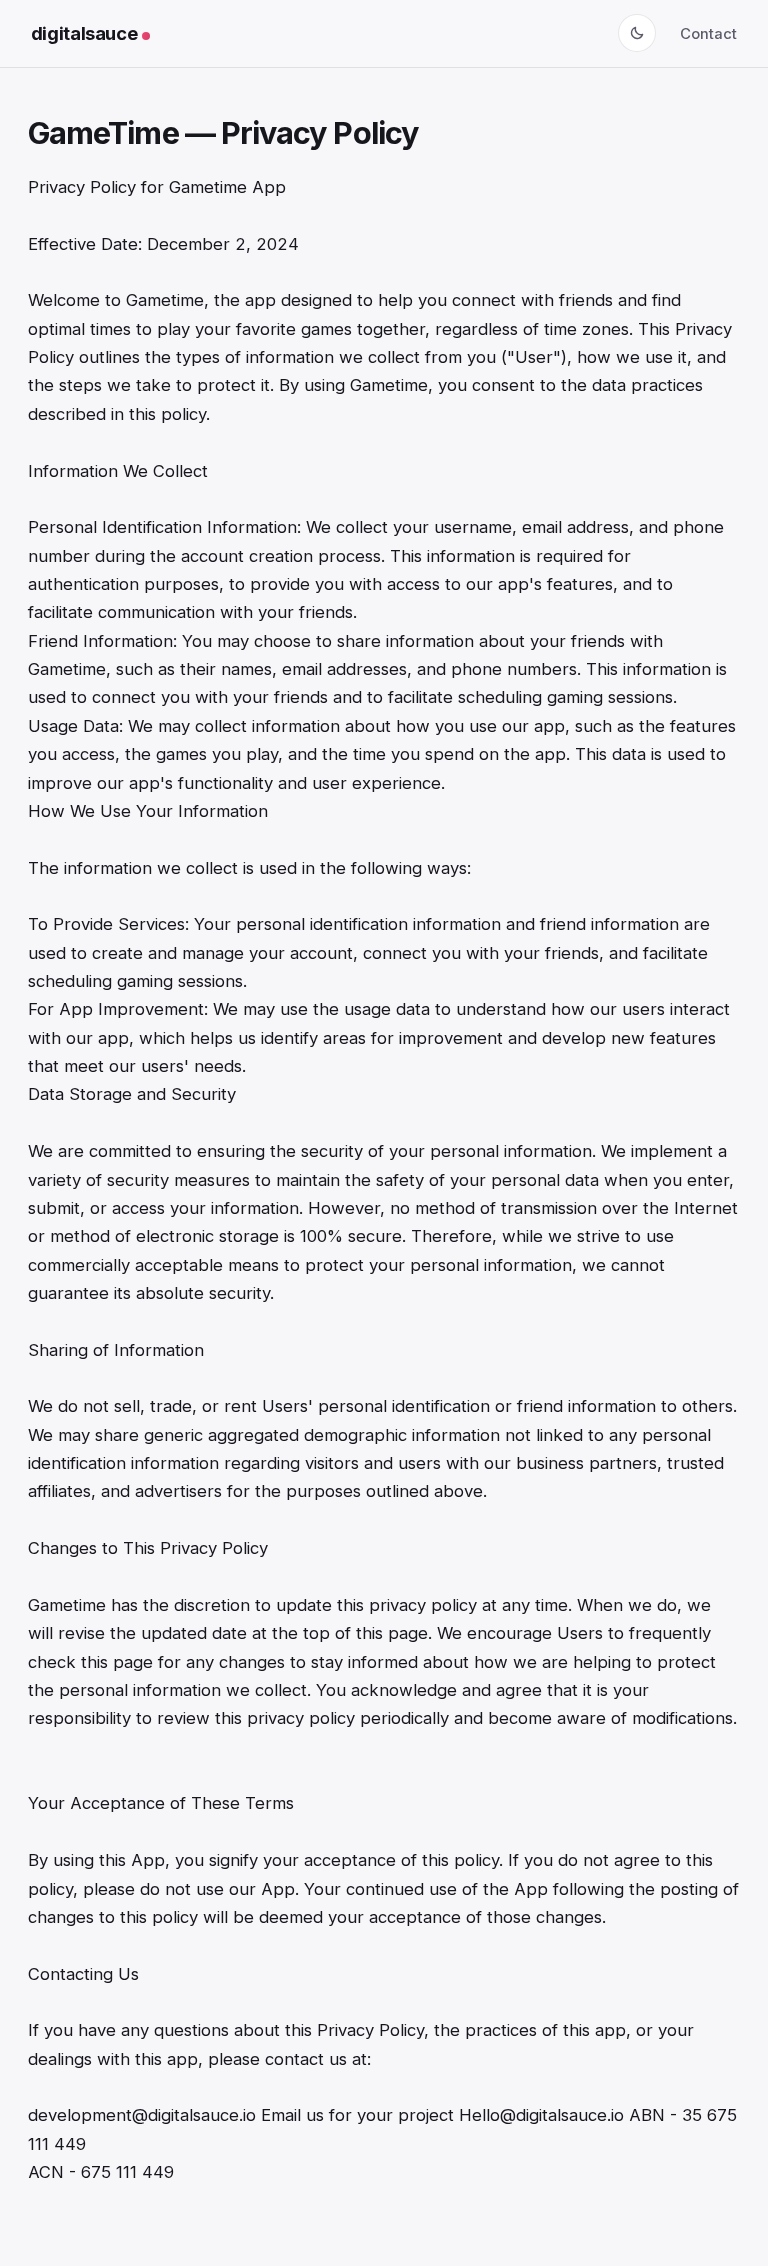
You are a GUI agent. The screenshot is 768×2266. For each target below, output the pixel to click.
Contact (708, 34)
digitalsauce (84, 33)
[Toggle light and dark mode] (637, 33)
